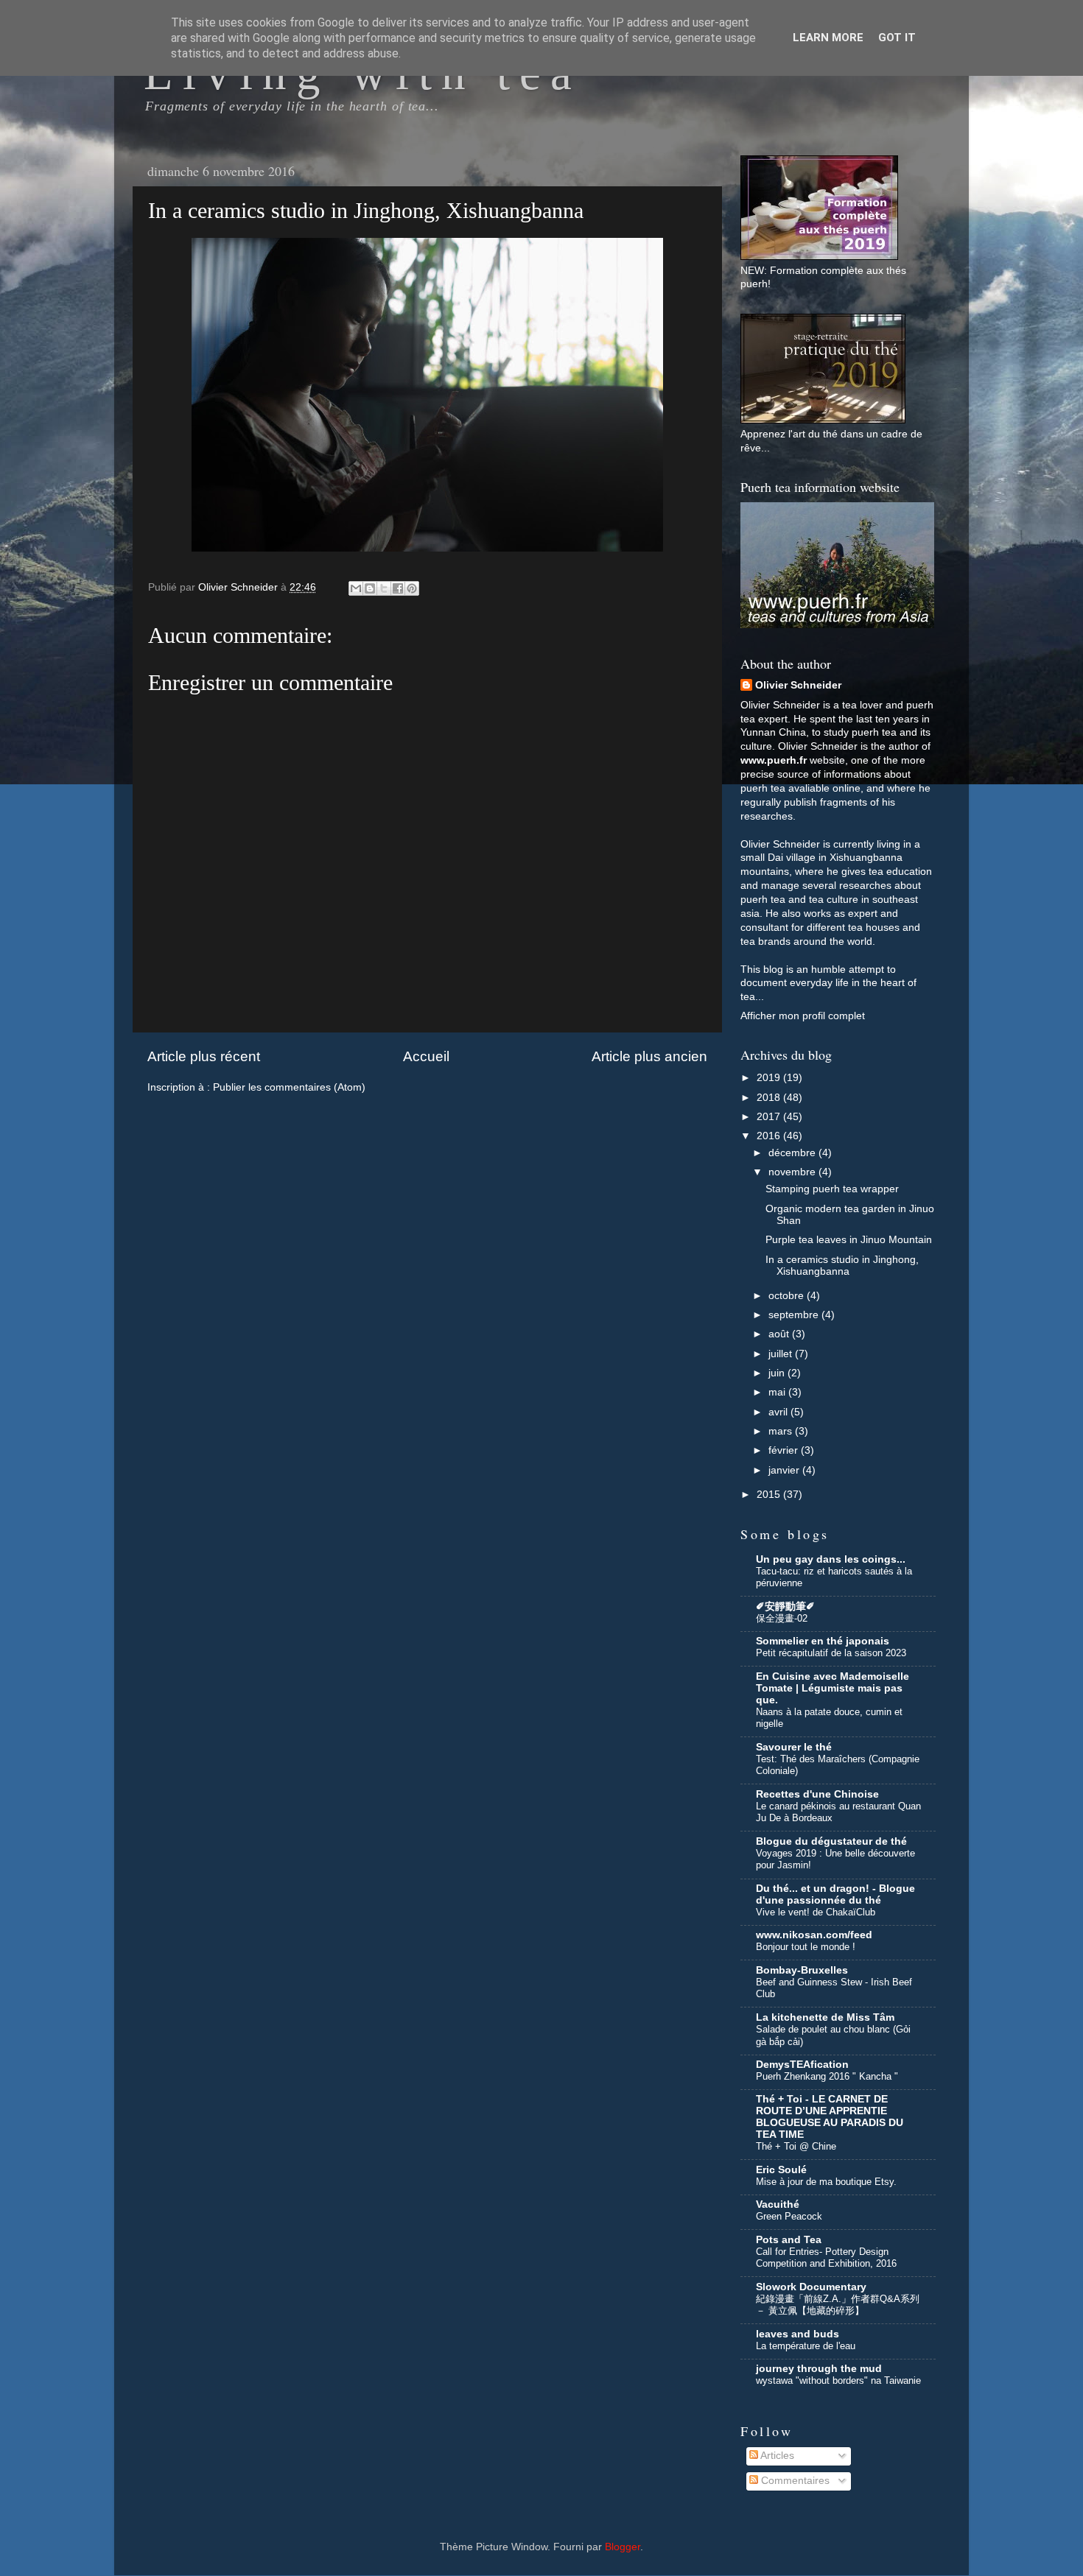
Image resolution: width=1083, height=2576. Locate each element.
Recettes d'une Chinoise (817, 1794)
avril (779, 1412)
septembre (795, 1315)
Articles (776, 2456)
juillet (782, 1354)
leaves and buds (798, 2334)
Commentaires (794, 2481)
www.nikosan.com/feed (814, 1935)
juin (778, 1373)
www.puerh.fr (774, 760)
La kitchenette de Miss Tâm (825, 2017)
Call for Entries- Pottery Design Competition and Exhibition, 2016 (826, 2258)
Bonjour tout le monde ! (806, 1947)
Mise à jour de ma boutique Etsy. (826, 2182)
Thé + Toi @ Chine (796, 2146)
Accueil (426, 1056)
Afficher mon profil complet (803, 1016)
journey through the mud (819, 2369)
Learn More (828, 38)
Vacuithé (778, 2204)
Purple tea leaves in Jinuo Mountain (849, 1240)
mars (782, 1431)
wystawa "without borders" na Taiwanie (838, 2380)
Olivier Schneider (798, 685)
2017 (770, 1117)
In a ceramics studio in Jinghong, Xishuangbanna (842, 1266)
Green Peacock (789, 2216)
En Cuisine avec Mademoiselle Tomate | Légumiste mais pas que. (833, 1688)
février (785, 1450)
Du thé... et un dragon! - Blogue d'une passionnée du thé (835, 1894)
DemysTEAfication (802, 2065)
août (780, 1334)
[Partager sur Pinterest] (412, 588)
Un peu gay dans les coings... (831, 1559)
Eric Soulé (781, 2170)
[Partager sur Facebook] (398, 588)
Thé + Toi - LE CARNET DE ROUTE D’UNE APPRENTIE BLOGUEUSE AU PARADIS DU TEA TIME (830, 2117)
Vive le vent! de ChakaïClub (816, 1912)
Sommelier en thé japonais (823, 1641)
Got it (897, 38)
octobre (788, 1296)
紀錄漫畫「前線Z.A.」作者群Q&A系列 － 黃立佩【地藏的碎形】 (838, 2305)
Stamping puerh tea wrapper (832, 1189)
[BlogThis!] (370, 588)
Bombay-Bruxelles (802, 1970)
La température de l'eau (806, 2346)
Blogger (623, 2547)
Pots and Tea (789, 2240)
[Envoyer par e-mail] (356, 588)
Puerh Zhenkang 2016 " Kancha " (827, 2076)
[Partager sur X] (384, 588)
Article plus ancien (649, 1056)
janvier (785, 1470)
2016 (770, 1136)
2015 (770, 1495)
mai (778, 1392)
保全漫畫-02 (782, 1618)
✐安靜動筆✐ (785, 1607)
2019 (770, 1078)
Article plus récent (204, 1056)
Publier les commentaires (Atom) (289, 1087)
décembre (793, 1153)
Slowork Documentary (811, 2287)
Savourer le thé (794, 1747)
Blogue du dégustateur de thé (831, 1841)
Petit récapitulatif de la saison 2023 (831, 1653)
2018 (770, 1098)
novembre (793, 1172)
